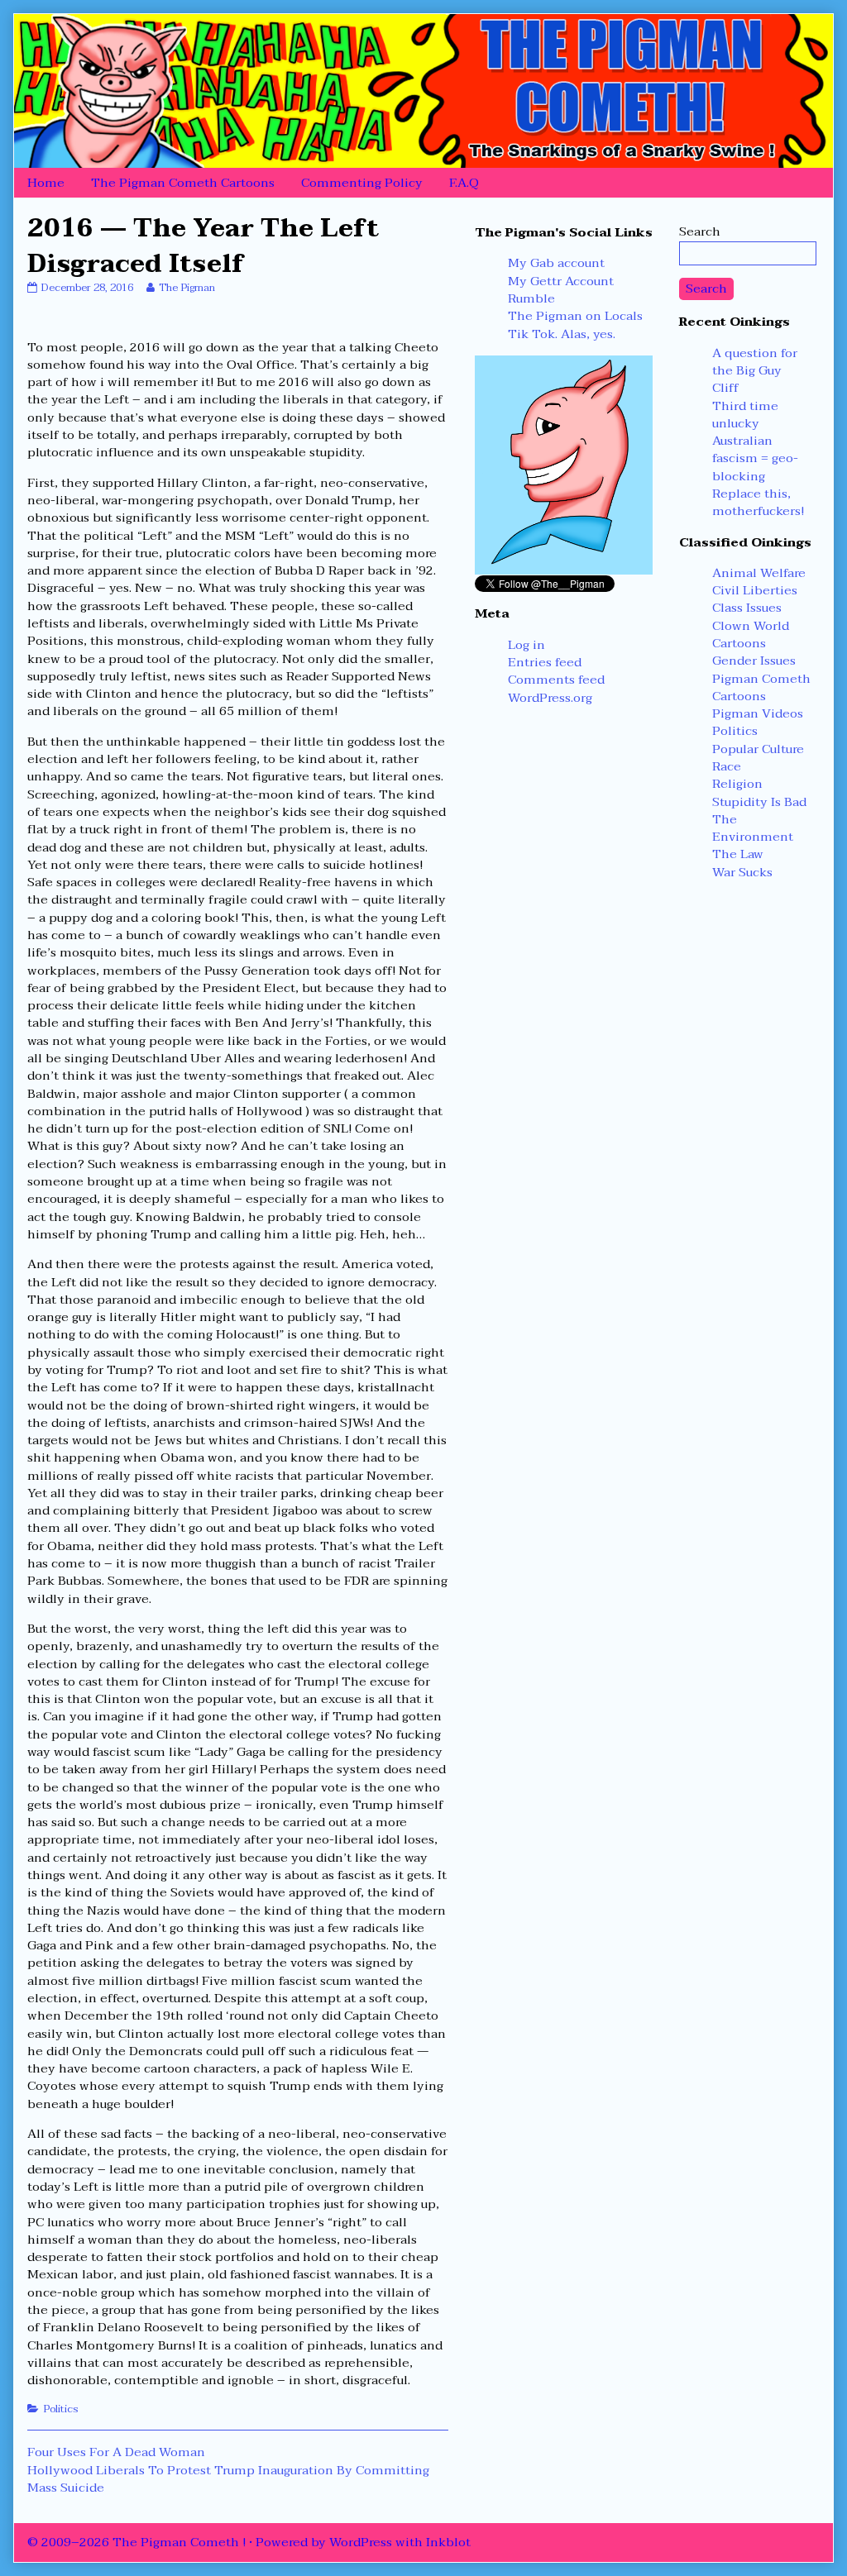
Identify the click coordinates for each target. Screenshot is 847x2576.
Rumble (531, 298)
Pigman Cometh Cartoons (761, 687)
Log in (526, 645)
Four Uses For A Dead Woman (116, 2452)
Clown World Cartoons (751, 634)
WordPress (361, 2542)
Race (727, 766)
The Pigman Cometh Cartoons (183, 183)
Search (700, 231)
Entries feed (545, 662)
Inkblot (448, 2542)
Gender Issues (754, 661)
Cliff (725, 388)
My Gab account (556, 263)
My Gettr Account (561, 281)
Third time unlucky (745, 415)
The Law (738, 854)
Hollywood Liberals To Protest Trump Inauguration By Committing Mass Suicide (228, 2479)
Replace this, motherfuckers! (758, 502)
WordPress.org (550, 698)
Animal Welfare (759, 573)
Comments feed (556, 680)
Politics (61, 2409)
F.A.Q (464, 183)
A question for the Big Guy (755, 362)
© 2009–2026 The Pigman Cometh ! (136, 2542)
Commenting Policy (362, 183)
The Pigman (187, 288)
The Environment (753, 828)
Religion (737, 784)
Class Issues (747, 608)
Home (46, 183)
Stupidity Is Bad (759, 802)
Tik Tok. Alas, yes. (562, 334)
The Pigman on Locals (575, 316)
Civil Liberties (755, 590)
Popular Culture (758, 749)
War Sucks (742, 872)
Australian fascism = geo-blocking (755, 458)
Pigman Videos (758, 713)
